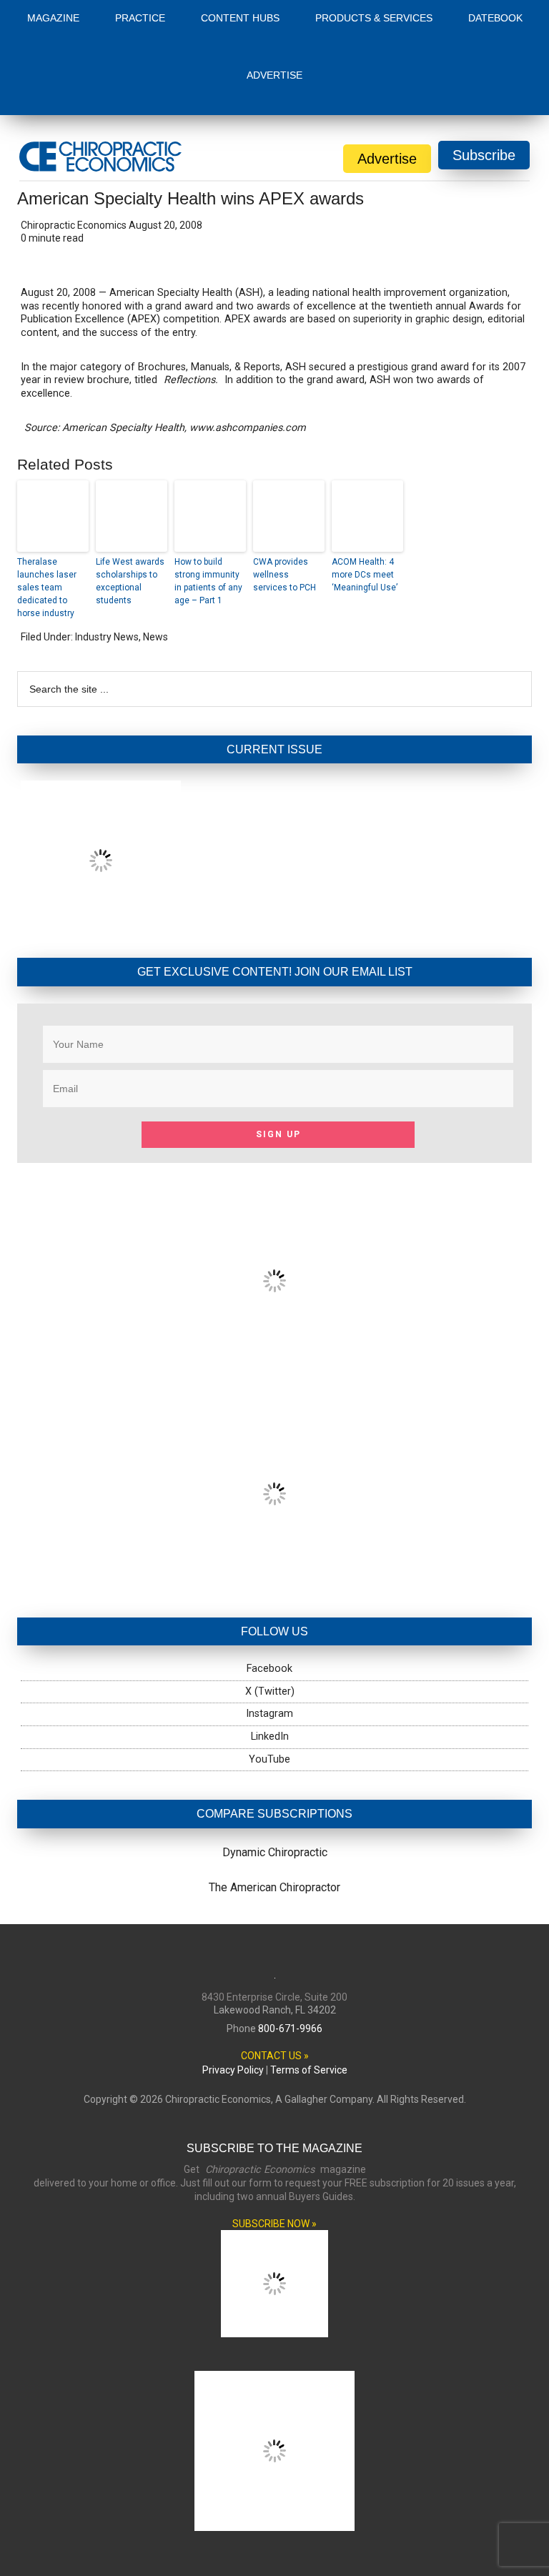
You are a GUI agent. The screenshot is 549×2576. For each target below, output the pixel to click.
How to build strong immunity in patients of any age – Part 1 (208, 581)
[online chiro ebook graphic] (274, 1366)
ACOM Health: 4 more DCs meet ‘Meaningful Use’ (365, 575)
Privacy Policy (233, 2070)
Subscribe (484, 155)
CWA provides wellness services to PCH (285, 575)
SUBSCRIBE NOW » (274, 2224)
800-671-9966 (290, 2028)
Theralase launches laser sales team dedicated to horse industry (47, 588)
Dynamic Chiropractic (275, 1852)
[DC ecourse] (274, 1579)
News (155, 637)
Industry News (107, 637)
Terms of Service (309, 2070)
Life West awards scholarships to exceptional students (130, 581)
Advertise (387, 159)
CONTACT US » (275, 2056)
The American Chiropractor (274, 1887)
